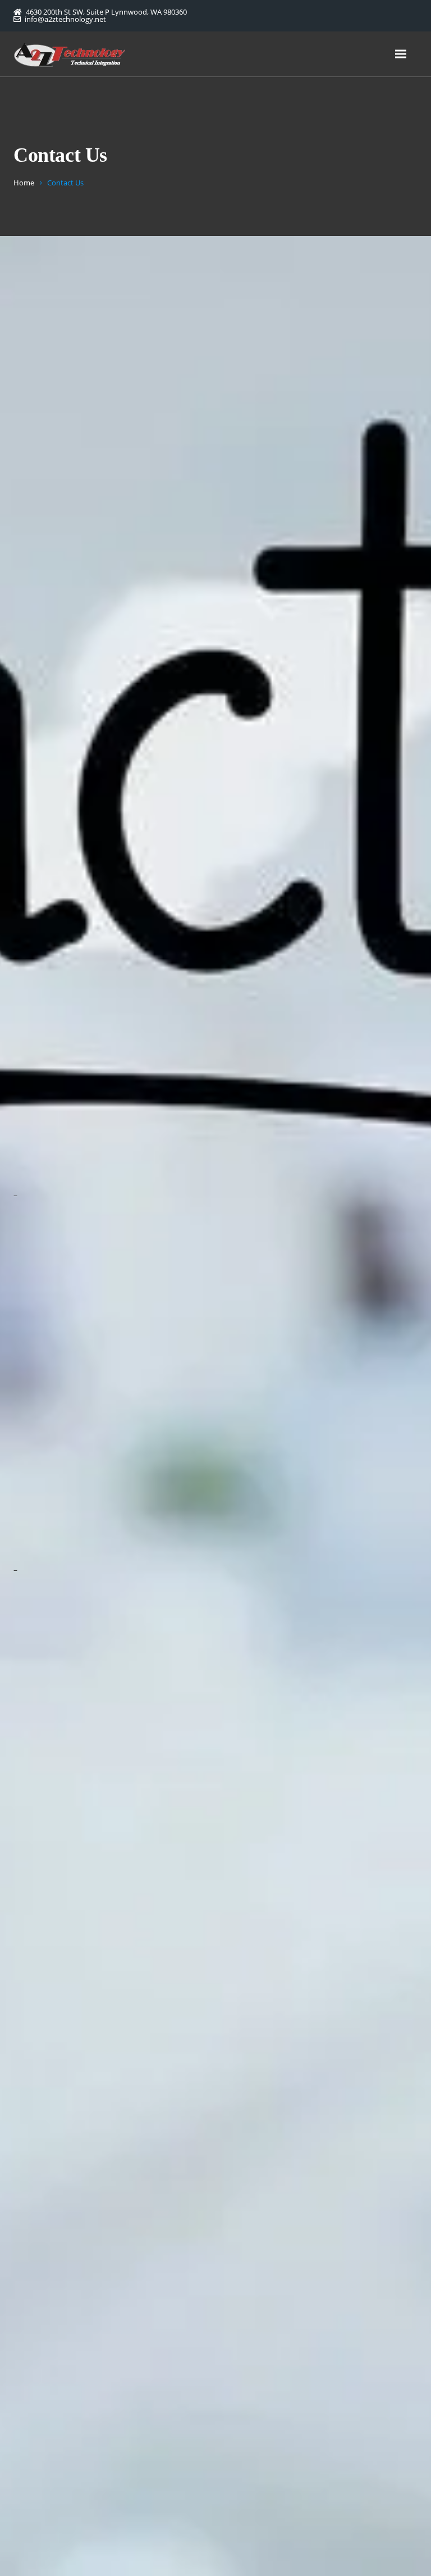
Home (24, 183)
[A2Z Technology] (70, 54)
